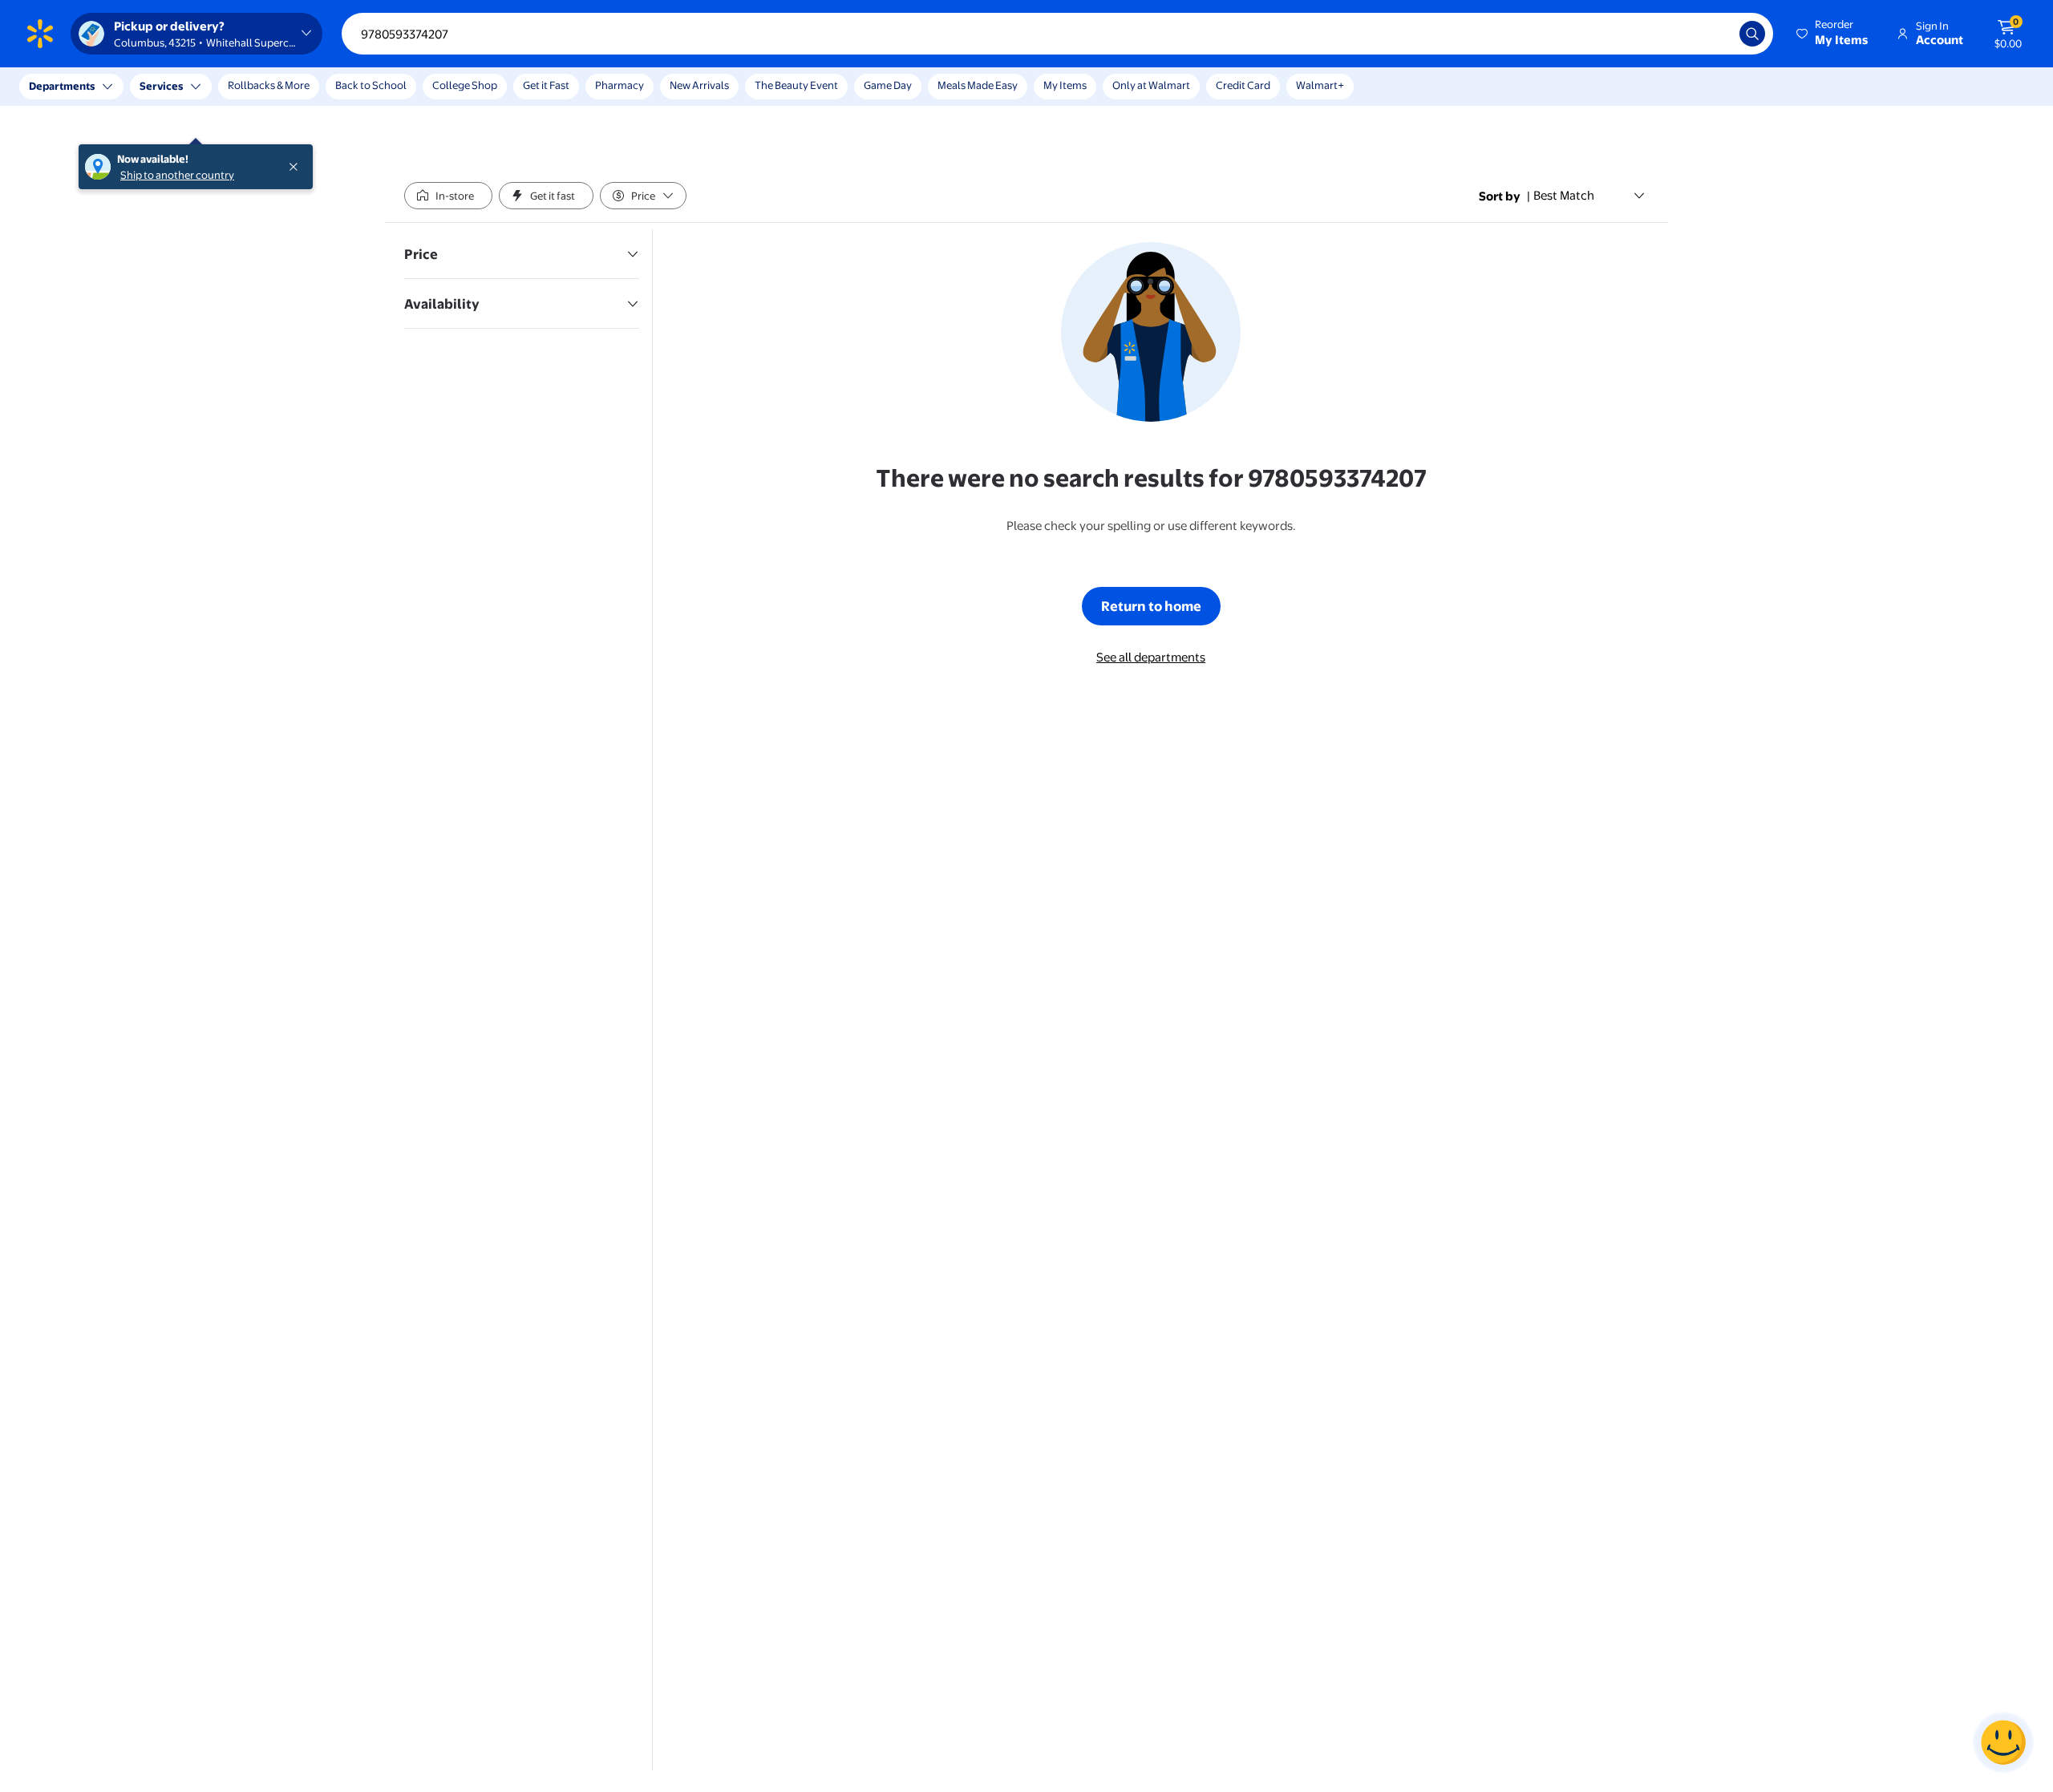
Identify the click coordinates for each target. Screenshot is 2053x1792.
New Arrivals (699, 85)
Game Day (888, 85)
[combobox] (1057, 34)
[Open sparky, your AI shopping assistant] (2003, 1742)
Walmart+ (1320, 85)
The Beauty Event (796, 85)
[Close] (297, 87)
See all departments (1151, 657)
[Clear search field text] (1715, 34)
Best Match (1564, 195)
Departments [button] (62, 86)
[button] (1833, 34)
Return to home (1151, 606)
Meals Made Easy (978, 85)
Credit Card (1243, 85)
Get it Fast (546, 85)
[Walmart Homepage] (40, 34)
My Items (1065, 85)
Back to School (371, 85)
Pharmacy (620, 85)
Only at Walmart (1151, 85)
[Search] (1752, 34)
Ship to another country (177, 95)
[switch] (448, 196)
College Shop (465, 85)
